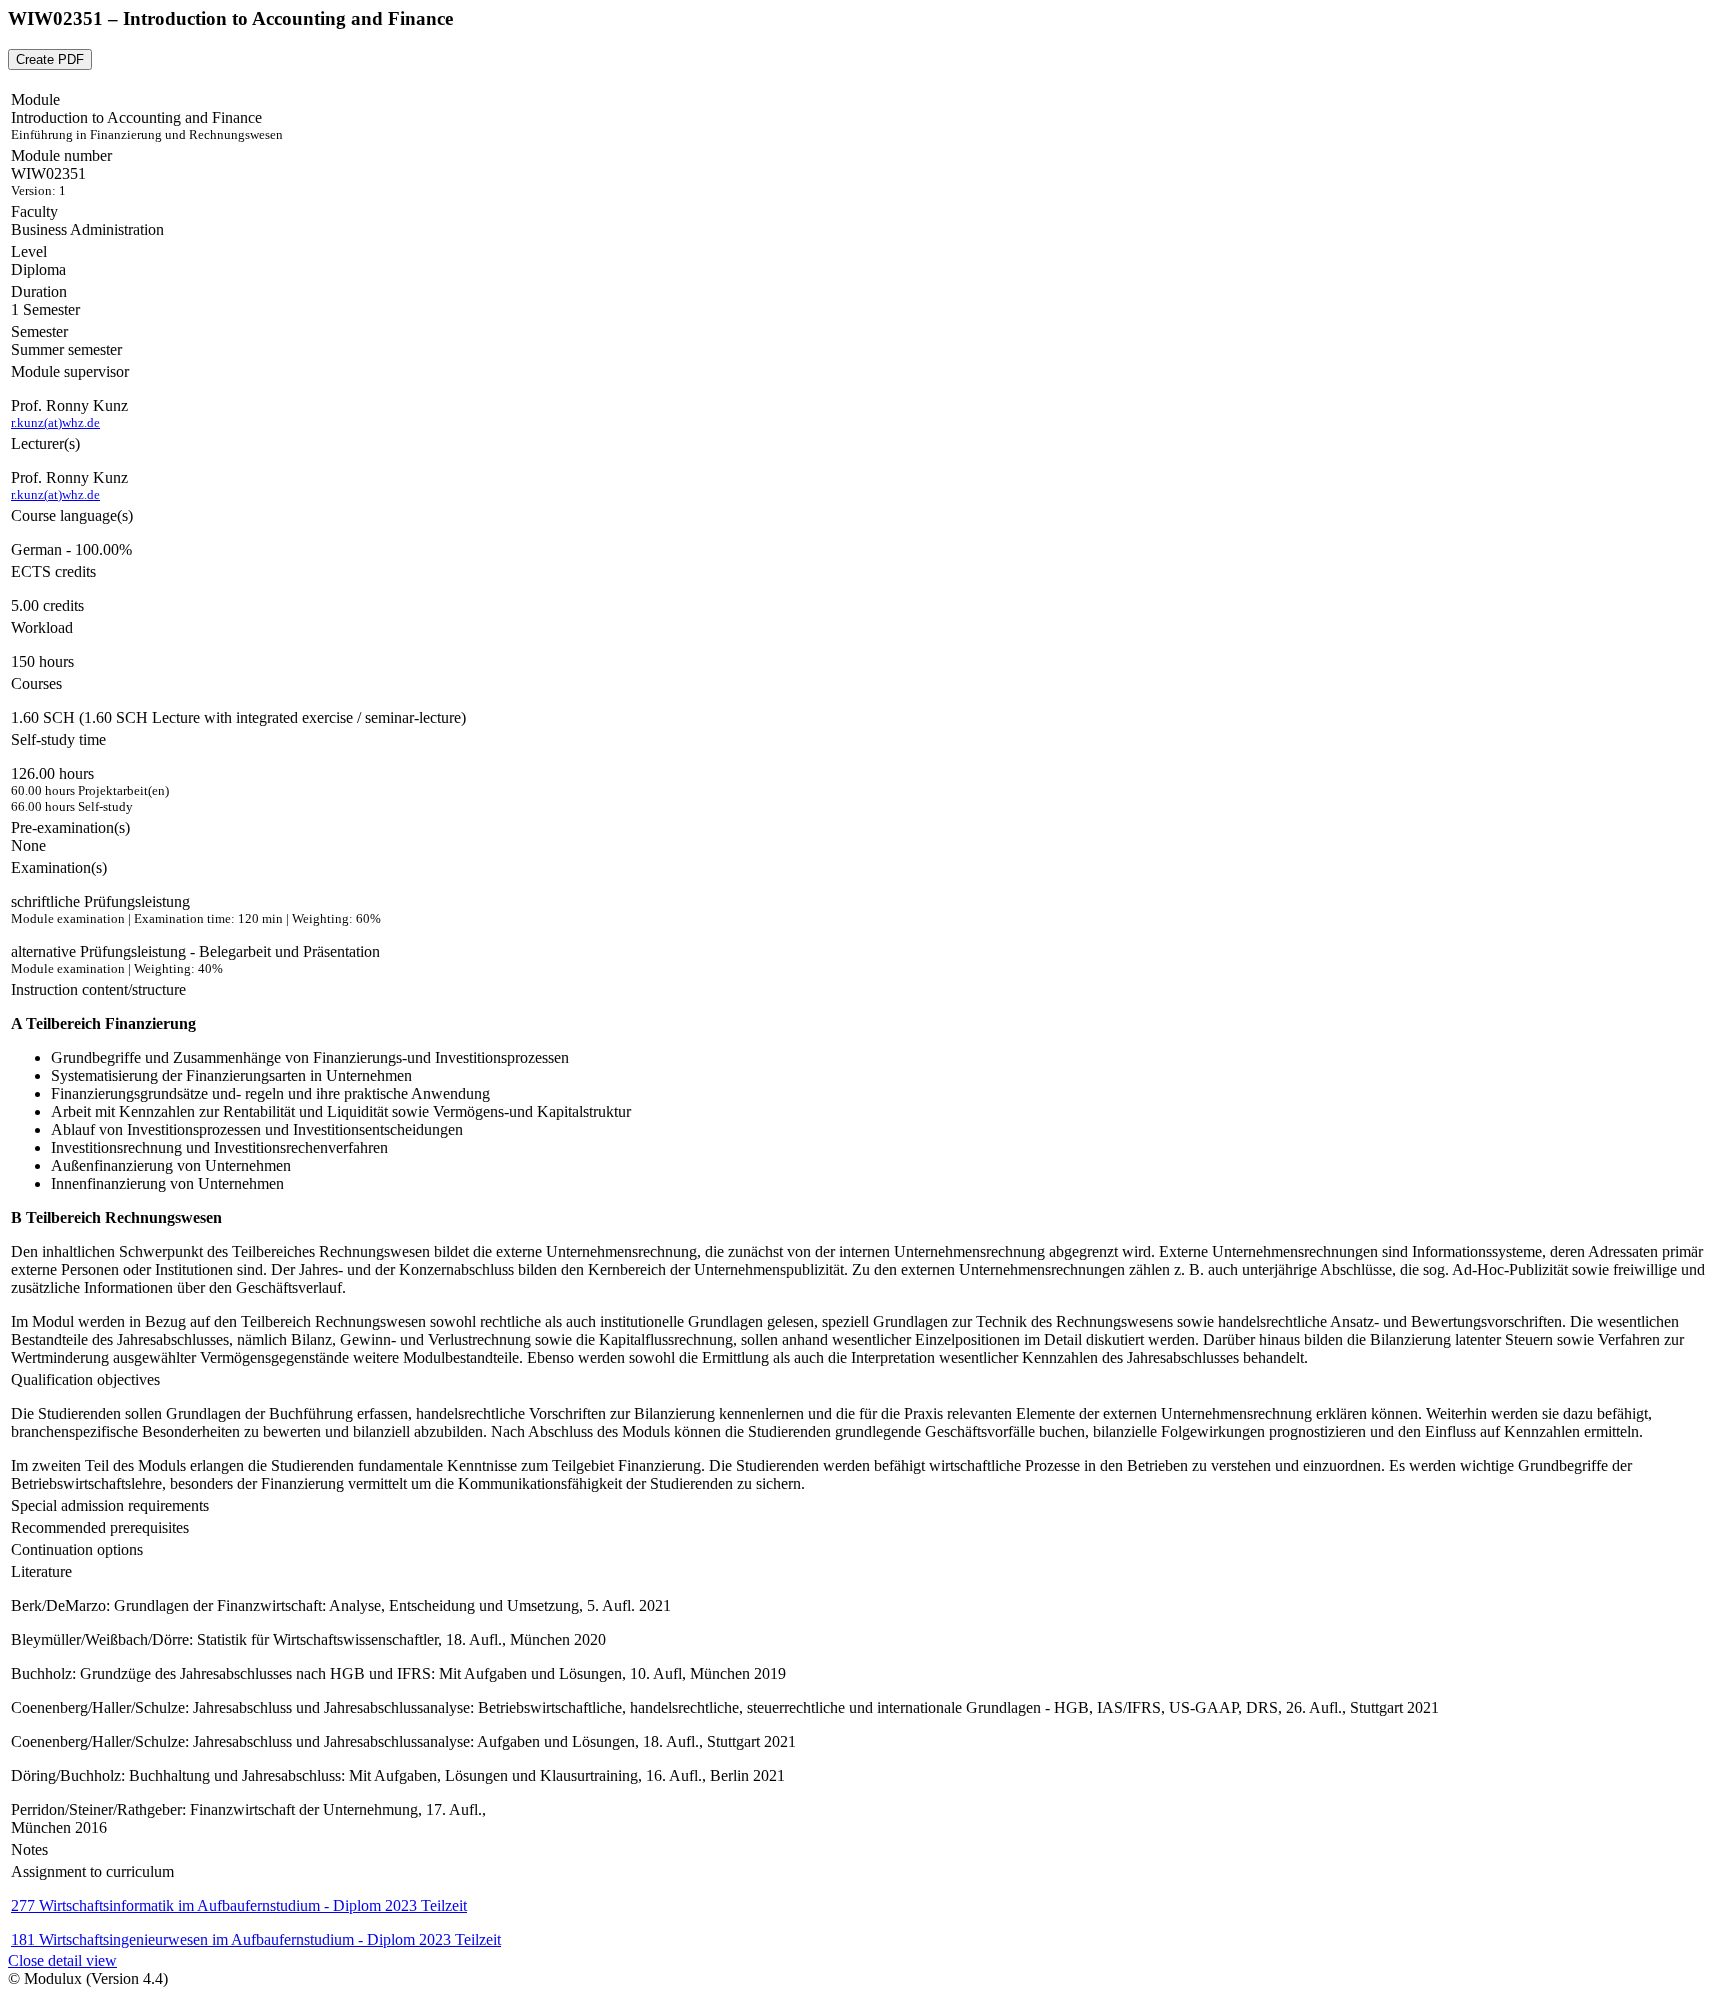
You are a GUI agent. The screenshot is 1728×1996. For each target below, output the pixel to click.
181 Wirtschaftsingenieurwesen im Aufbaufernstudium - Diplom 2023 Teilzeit (256, 1939)
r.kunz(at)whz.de (55, 422)
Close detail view (62, 1960)
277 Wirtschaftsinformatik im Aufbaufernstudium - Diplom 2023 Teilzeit (239, 1905)
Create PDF (50, 59)
